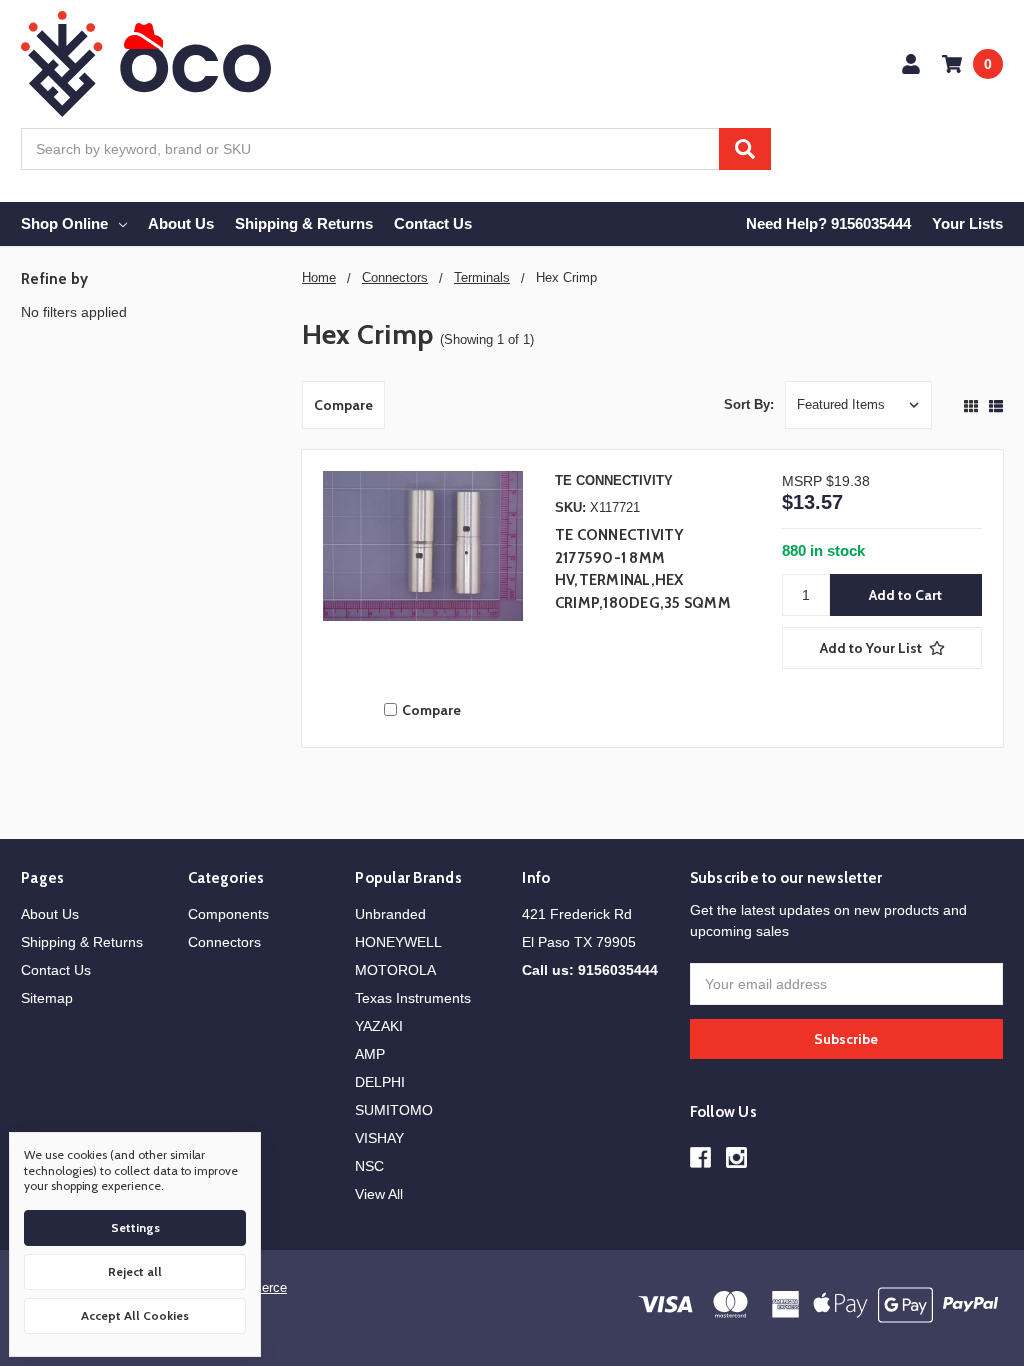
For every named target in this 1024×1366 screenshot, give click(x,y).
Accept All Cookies (135, 1315)
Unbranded (390, 914)
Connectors (224, 942)
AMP (370, 1054)
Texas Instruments (413, 998)
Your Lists (967, 223)
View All (379, 1194)
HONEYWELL (398, 942)
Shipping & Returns (304, 223)
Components (228, 914)
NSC (369, 1166)
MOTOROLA (395, 970)
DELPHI (380, 1082)
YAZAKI (379, 1026)
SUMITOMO (394, 1110)
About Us (181, 223)
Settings (135, 1227)
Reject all (135, 1271)
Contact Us (433, 223)
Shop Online (64, 223)
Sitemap (47, 998)
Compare (343, 405)
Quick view (423, 576)
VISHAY (379, 1138)
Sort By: (749, 404)
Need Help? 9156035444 (828, 223)
